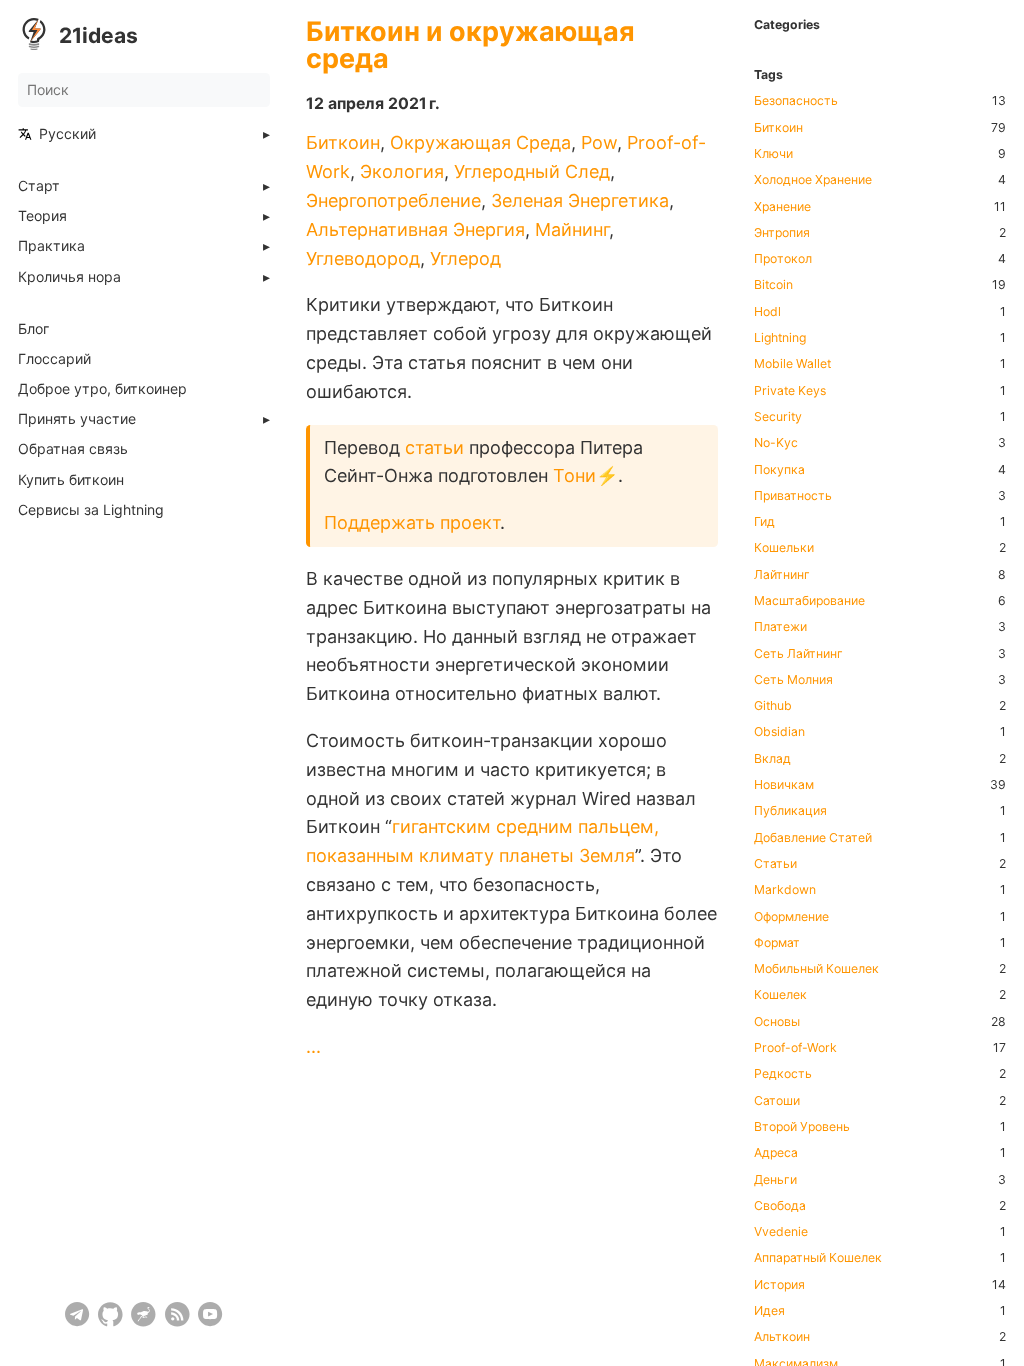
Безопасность (796, 101)
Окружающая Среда (480, 142)
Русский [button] (67, 134)
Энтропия (782, 233)
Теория (42, 216)
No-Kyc (776, 443)
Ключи (773, 154)
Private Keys (790, 391)
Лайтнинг (782, 575)
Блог (33, 329)
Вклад (772, 759)
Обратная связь (73, 449)
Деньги (775, 1180)
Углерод (465, 258)
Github (773, 706)
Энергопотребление (393, 200)
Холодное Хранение (813, 180)
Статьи (775, 864)
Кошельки (784, 548)
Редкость (783, 1074)
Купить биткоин (71, 480)
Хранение (782, 207)
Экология (402, 171)
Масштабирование (809, 601)
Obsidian (779, 732)
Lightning (780, 338)
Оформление (791, 917)
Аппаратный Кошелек (818, 1258)
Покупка (779, 470)
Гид (764, 522)
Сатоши (777, 1101)
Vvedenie (781, 1232)
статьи (434, 447)
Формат (777, 943)
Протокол (783, 259)
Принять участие (77, 419)
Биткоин (343, 142)
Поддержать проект (412, 522)
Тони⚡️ (585, 475)
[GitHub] (110, 1314)
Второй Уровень (802, 1127)
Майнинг (572, 229)
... (313, 1046)
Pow (599, 142)
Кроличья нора (69, 277)
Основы (777, 1022)
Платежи (780, 627)
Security (778, 417)
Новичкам (784, 785)
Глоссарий (54, 359)
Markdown (785, 890)
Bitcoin (773, 285)
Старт (39, 186)
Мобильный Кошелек (816, 969)
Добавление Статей (813, 838)
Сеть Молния (793, 680)
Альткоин (782, 1337)
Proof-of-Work (795, 1048)
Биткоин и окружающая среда (470, 45)
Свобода (780, 1206)
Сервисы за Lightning (91, 510)
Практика (51, 246)
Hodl (767, 312)
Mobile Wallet (792, 364)
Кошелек (780, 995)
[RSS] (177, 1314)
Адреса (776, 1153)
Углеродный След (532, 171)
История (779, 1285)
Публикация (790, 811)
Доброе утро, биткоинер (102, 389)
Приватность (793, 496)
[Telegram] (77, 1314)
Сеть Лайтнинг (798, 654)
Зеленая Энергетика (580, 200)
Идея (769, 1311)
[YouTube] (210, 1314)
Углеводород (363, 258)
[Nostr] (143, 1314)
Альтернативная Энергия (415, 229)
